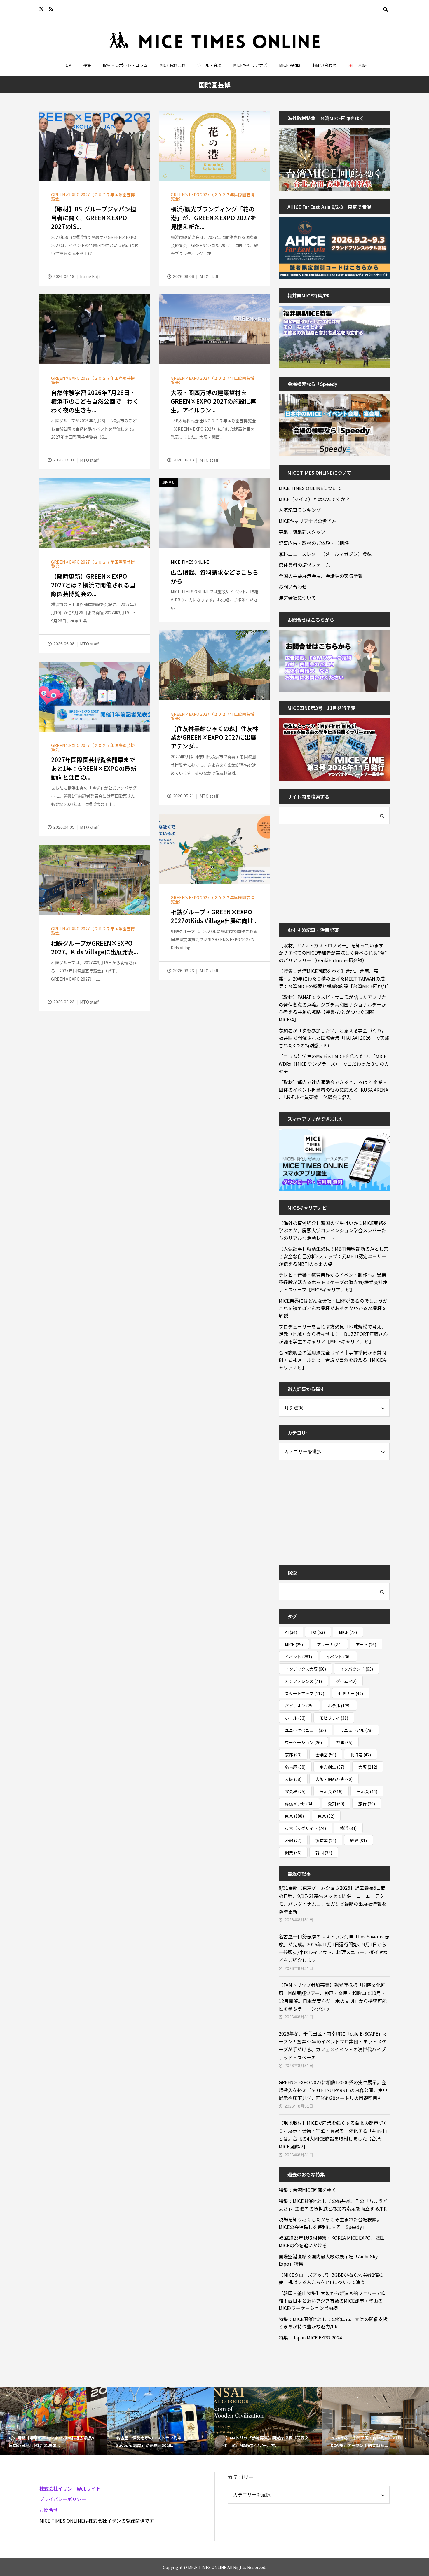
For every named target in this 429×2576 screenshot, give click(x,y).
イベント (298, 1657)
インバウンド (356, 1669)
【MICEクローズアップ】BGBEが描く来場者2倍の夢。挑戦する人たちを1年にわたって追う (331, 2278)
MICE (348, 1632)
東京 (294, 1816)
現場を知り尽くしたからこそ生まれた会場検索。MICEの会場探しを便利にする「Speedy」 (330, 2223)
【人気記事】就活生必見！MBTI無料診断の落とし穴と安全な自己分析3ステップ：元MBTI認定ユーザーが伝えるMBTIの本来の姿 (334, 1256)
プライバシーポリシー (63, 2499)
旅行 (367, 1804)
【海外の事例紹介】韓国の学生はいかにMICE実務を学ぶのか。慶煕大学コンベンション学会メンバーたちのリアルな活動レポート (333, 1230)
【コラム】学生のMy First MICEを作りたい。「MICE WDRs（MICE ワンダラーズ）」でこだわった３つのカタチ (334, 1064)
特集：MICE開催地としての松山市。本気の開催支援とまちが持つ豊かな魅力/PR (333, 2323)
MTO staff (209, 276)
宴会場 (295, 1791)
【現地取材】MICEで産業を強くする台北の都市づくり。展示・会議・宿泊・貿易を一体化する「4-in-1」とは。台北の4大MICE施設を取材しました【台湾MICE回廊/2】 (334, 2135)
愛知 (336, 1804)
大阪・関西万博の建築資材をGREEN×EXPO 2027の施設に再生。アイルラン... (213, 401)
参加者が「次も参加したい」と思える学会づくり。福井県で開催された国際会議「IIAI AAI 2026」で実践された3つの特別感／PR (334, 1038)
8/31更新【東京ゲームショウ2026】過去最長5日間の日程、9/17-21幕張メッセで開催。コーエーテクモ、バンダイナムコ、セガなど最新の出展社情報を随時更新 (333, 1900)
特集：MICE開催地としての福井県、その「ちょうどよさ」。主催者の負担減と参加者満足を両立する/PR (333, 2205)
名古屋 (295, 1767)
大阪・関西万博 (334, 1779)
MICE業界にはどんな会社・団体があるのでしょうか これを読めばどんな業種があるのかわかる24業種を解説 (334, 1308)
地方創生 (332, 1767)
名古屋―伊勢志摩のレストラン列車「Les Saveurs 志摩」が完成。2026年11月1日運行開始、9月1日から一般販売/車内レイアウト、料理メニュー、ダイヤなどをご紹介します (334, 1948)
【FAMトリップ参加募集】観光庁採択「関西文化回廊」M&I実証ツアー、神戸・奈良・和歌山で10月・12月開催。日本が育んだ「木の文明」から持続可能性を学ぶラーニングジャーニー (333, 1997)
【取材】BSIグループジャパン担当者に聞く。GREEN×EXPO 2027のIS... (94, 218)
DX (318, 1632)
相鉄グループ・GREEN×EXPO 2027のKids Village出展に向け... (214, 916)
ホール (295, 1718)
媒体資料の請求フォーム (304, 565)
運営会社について (297, 598)
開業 (293, 1853)
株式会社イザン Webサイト (70, 2488)
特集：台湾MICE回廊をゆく (307, 2190)
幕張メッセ (299, 1804)
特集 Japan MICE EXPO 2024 (310, 2337)
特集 (87, 65)
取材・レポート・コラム (125, 65)
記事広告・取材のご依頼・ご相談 (314, 543)
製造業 (326, 1840)
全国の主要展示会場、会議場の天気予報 (321, 576)
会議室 (326, 1755)
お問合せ (49, 2510)
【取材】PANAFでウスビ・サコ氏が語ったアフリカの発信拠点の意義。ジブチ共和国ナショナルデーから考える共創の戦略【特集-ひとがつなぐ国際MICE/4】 (332, 1008)
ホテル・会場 (209, 65)
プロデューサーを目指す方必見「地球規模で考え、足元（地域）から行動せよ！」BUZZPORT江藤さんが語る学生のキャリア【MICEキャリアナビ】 (333, 1334)
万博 (344, 1742)
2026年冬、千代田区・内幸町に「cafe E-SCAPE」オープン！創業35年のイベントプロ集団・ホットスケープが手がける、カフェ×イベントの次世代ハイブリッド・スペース (333, 2045)
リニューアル (356, 1730)
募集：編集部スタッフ (302, 532)
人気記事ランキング (300, 510)
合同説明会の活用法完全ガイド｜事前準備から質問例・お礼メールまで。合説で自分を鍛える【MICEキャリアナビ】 (333, 1360)
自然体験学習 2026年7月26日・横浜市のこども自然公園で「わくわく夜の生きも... (95, 401)
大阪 (368, 1767)
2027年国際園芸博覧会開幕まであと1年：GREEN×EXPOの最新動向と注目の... (94, 768)
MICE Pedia (290, 65)
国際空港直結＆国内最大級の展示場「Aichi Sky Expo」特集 (328, 2260)
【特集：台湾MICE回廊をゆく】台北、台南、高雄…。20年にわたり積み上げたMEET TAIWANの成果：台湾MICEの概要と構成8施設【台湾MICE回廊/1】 (334, 978)
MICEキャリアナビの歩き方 (307, 521)
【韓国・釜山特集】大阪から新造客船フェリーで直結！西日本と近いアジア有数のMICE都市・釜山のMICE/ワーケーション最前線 (332, 2301)
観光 (359, 1840)
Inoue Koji (90, 276)
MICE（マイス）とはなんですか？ (314, 499)
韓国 (324, 1853)
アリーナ (329, 1644)
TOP (67, 65)
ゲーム (346, 1681)
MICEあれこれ (172, 65)
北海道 (361, 1755)
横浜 (348, 1828)
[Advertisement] (322, 869)
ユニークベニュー (305, 1730)
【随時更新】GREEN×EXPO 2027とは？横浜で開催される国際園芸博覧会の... (93, 585)
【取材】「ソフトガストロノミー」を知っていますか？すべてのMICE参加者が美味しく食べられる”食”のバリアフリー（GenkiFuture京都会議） (333, 953)
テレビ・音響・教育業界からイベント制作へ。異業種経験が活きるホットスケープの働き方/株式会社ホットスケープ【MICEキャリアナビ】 (333, 1282)
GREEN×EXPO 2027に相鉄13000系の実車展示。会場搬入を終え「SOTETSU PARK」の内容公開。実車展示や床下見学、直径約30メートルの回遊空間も (333, 2090)
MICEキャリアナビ (250, 65)
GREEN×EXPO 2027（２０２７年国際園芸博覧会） (93, 197)
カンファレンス (303, 1681)
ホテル (339, 1706)
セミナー (351, 1693)
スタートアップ (305, 1693)
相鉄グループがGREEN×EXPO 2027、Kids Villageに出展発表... (95, 947)
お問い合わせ (324, 65)
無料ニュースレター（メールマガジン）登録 (325, 554)
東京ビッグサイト (305, 1828)
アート (366, 1644)
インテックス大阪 (305, 1669)
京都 (293, 1755)
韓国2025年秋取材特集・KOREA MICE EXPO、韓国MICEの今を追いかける (332, 2241)
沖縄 (293, 1840)
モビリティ (334, 1718)
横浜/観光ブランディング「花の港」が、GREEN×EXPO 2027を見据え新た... (213, 218)
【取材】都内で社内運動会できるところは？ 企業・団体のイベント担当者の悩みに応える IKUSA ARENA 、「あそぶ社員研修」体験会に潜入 (333, 1090)
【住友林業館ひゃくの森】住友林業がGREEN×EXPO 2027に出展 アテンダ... (216, 737)
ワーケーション (303, 1742)
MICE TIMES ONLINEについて (310, 488)
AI (291, 1632)
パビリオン (299, 1706)
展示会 (331, 1791)
